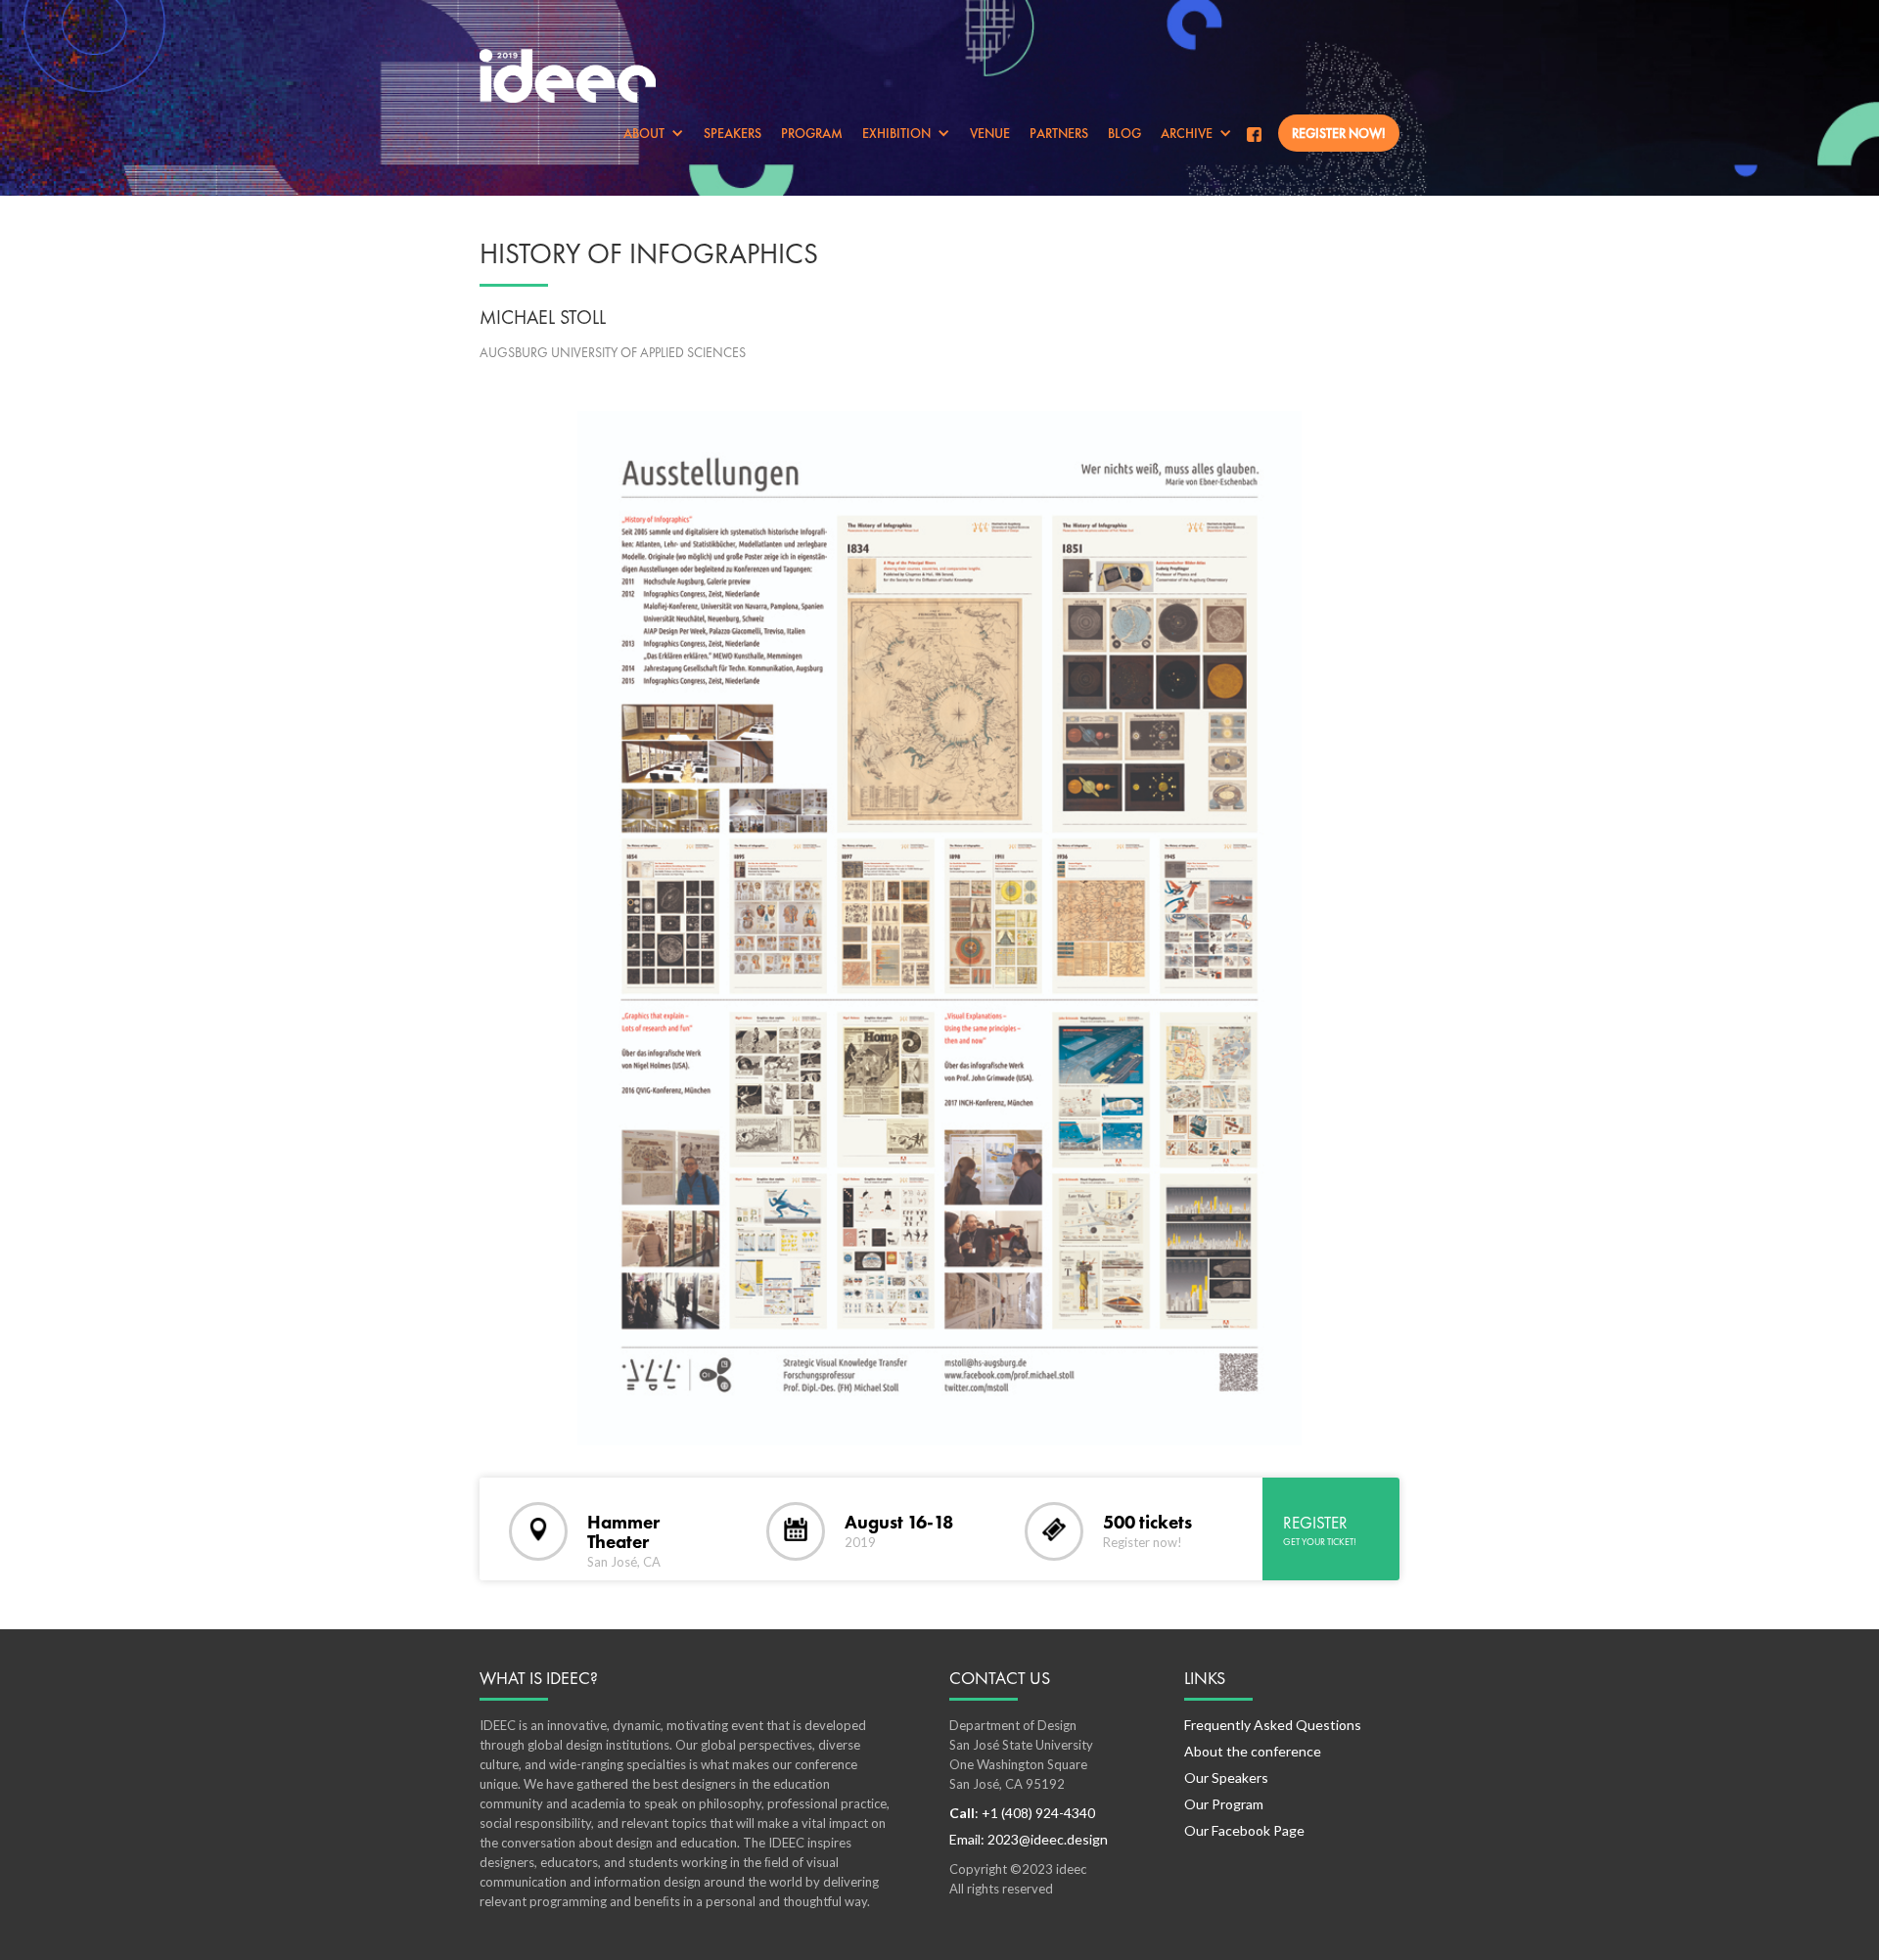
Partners (1059, 133)
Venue (990, 133)
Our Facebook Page (1244, 1830)
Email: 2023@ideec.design (1029, 1839)
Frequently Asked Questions (1273, 1725)
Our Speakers (1226, 1778)
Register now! (1339, 133)
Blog (1124, 133)
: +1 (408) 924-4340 (1022, 1813)
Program (812, 133)
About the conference (1253, 1751)
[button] (654, 133)
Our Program (1224, 1804)
